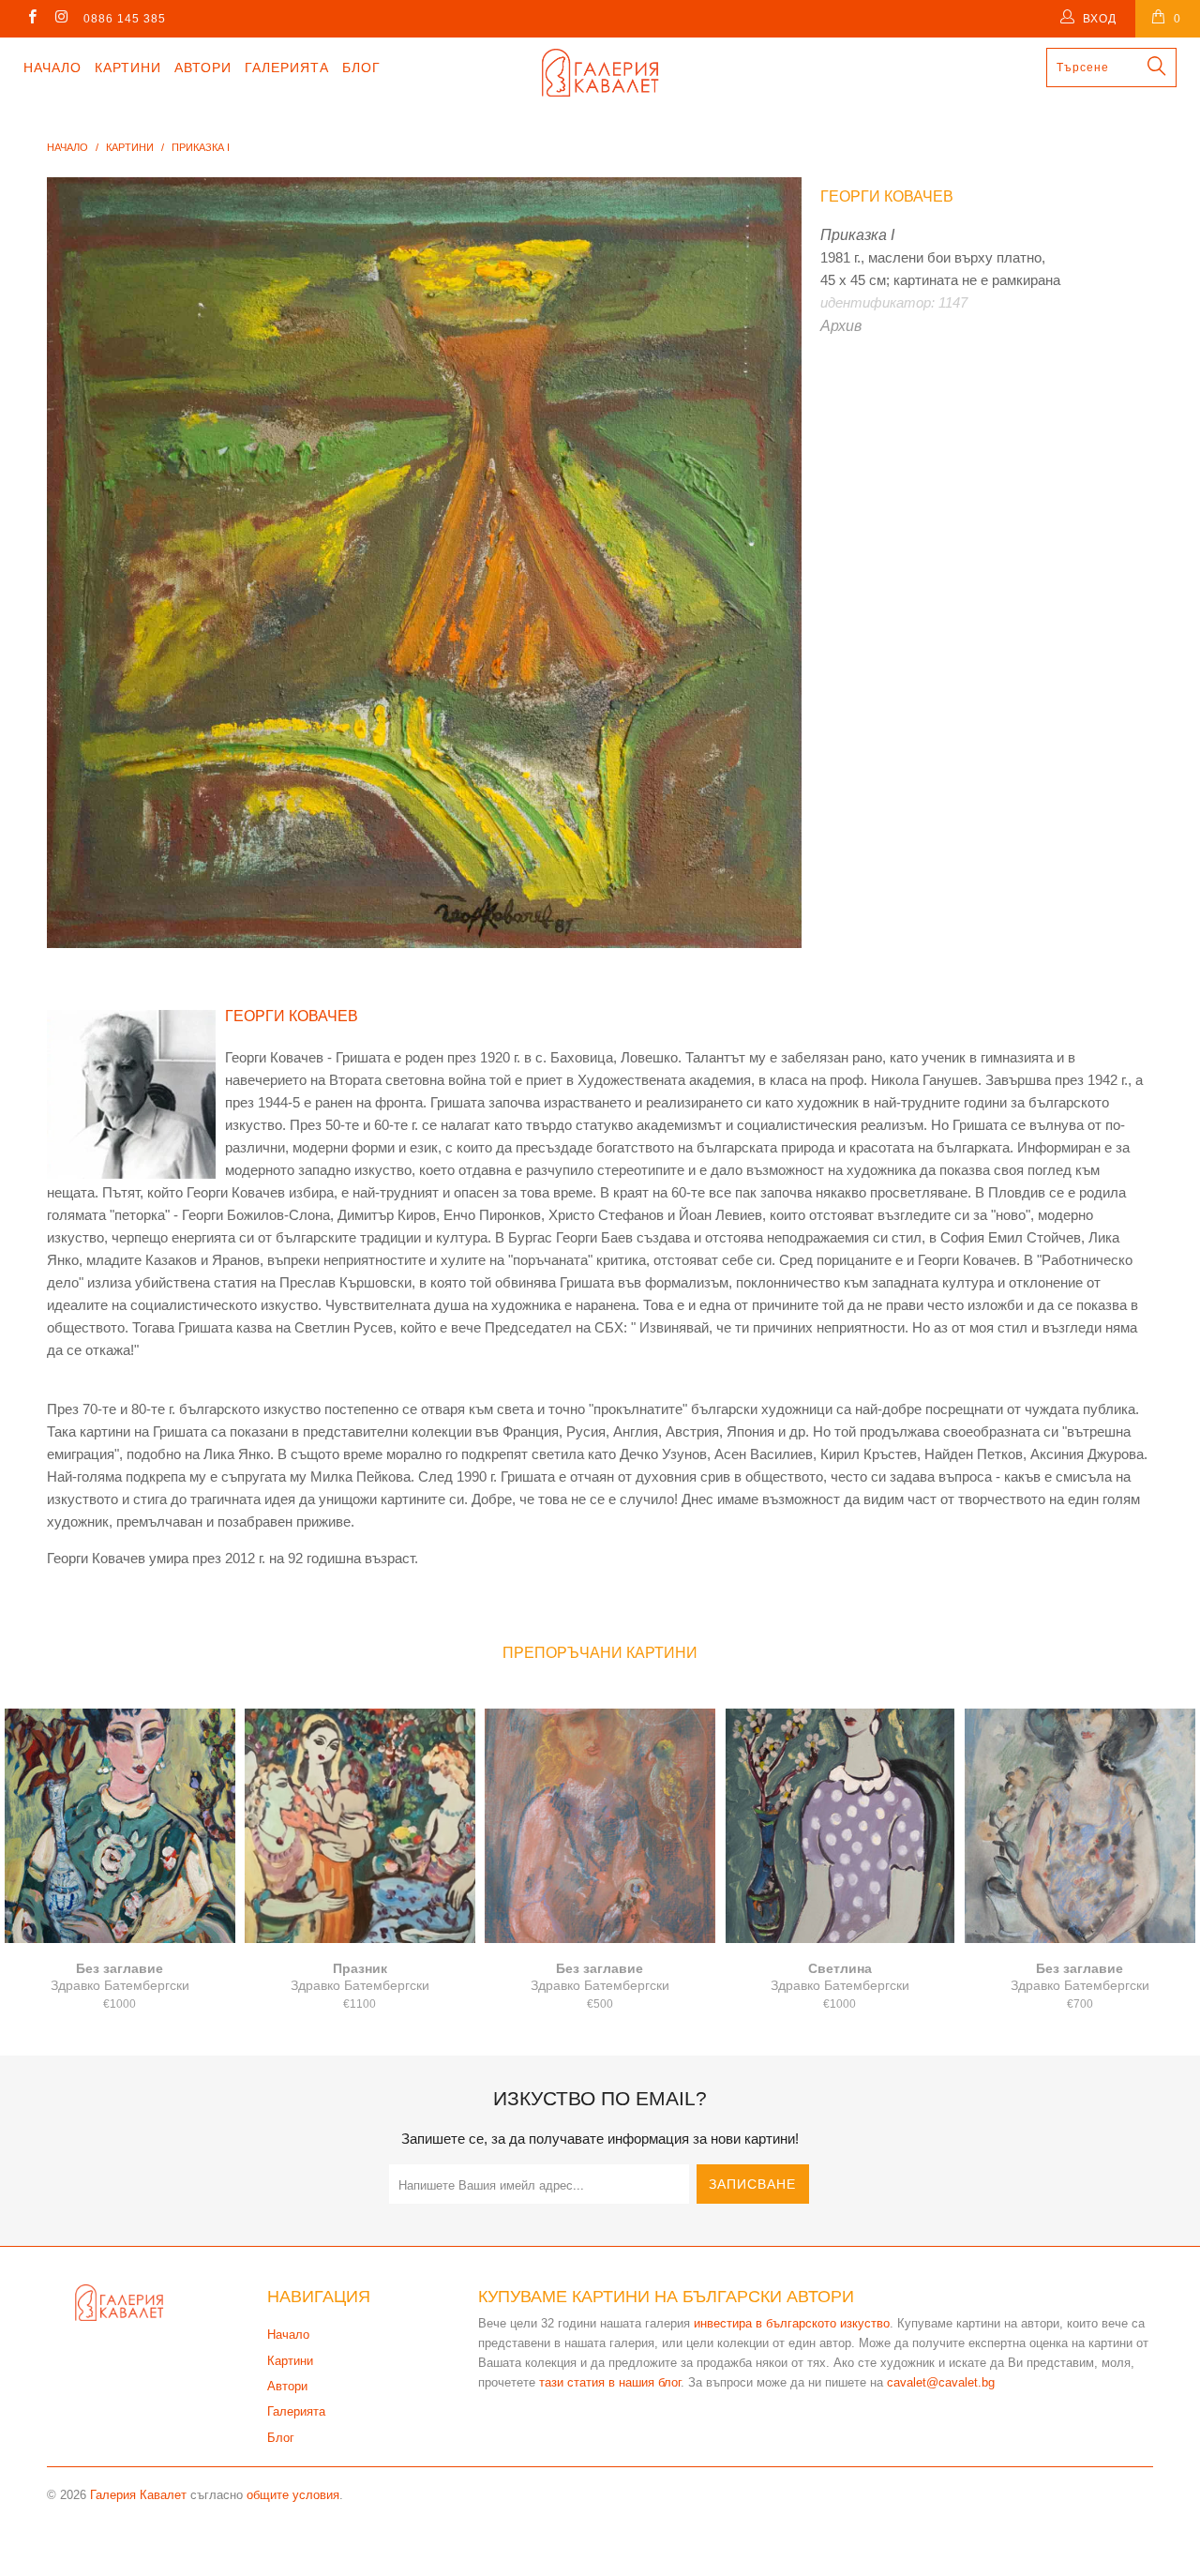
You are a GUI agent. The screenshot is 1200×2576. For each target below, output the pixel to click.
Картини (128, 68)
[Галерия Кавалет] (600, 73)
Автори (203, 68)
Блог (361, 68)
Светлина (840, 1826)
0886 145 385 (125, 19)
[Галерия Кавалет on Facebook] (31, 19)
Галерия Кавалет (138, 2495)
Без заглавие (120, 1826)
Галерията (287, 68)
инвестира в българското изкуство (792, 2323)
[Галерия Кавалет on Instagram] (60, 19)
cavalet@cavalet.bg (941, 2382)
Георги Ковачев (887, 196)
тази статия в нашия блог (610, 2382)
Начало (52, 68)
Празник (360, 1826)
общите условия (293, 2495)
